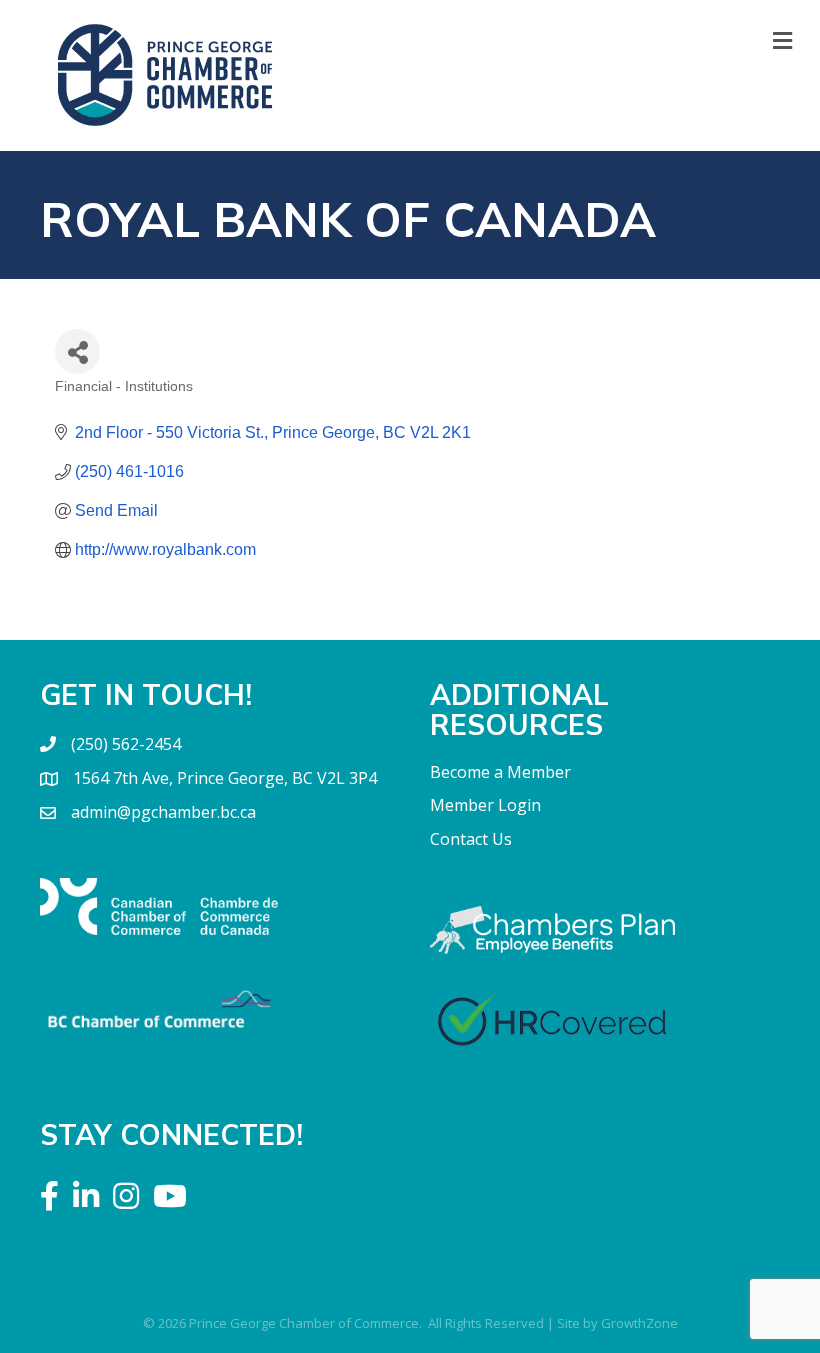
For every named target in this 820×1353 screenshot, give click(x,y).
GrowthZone (639, 1323)
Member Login (485, 805)
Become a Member (500, 772)
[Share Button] (77, 351)
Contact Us (471, 839)
